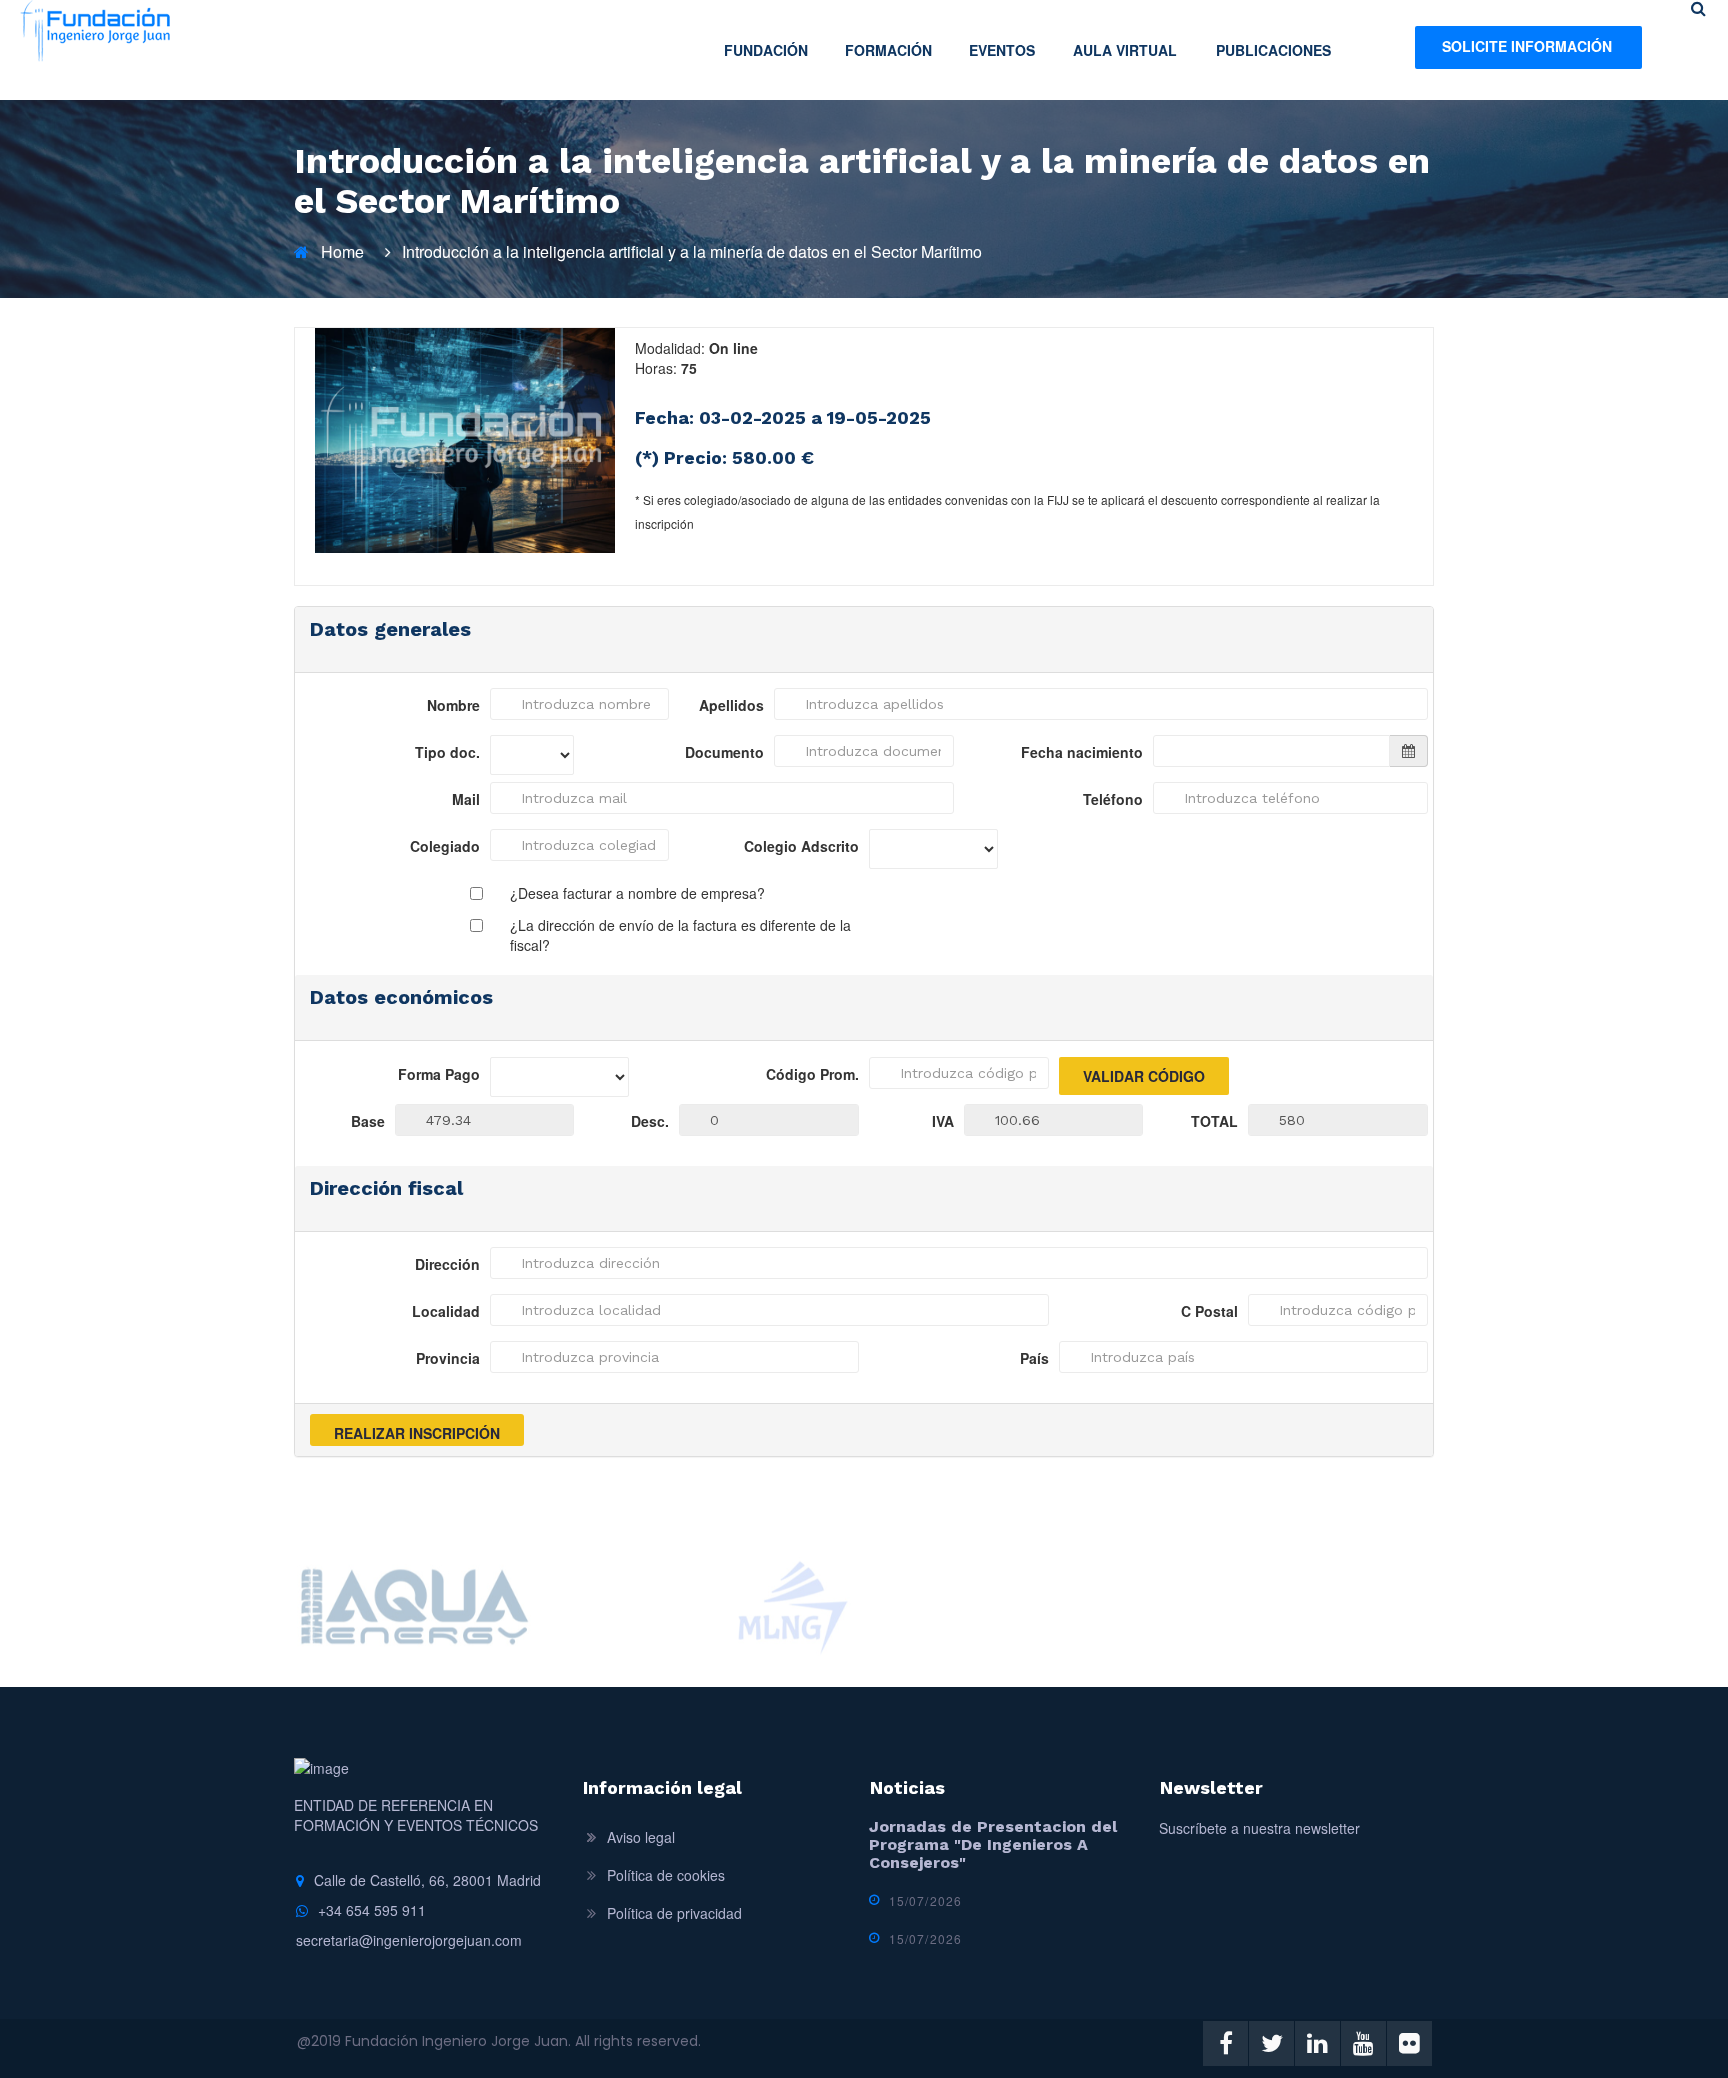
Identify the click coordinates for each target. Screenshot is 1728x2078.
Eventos (1002, 50)
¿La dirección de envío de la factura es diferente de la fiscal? (680, 935)
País (1034, 1358)
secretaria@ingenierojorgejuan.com (409, 1940)
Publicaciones (1273, 50)
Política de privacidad (674, 1913)
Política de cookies (666, 1875)
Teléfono (1113, 799)
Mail (466, 799)
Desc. (650, 1121)
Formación (888, 50)
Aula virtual (1125, 50)
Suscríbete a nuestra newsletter (1259, 1828)
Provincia (448, 1358)
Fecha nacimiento (1082, 752)
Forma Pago (439, 1074)
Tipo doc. (447, 752)
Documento (724, 752)
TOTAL (1214, 1121)
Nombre (453, 705)
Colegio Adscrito (801, 846)
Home (342, 251)
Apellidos (731, 705)
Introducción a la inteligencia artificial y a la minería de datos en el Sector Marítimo (692, 251)
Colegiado (445, 846)
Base (368, 1121)
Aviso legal (641, 1837)
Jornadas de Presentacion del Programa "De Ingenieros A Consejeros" (993, 1844)
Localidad (446, 1311)
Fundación (766, 50)
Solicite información (1527, 46)
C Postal (1209, 1311)
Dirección (447, 1264)
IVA (943, 1121)
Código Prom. (812, 1074)
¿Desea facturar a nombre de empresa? (637, 893)
